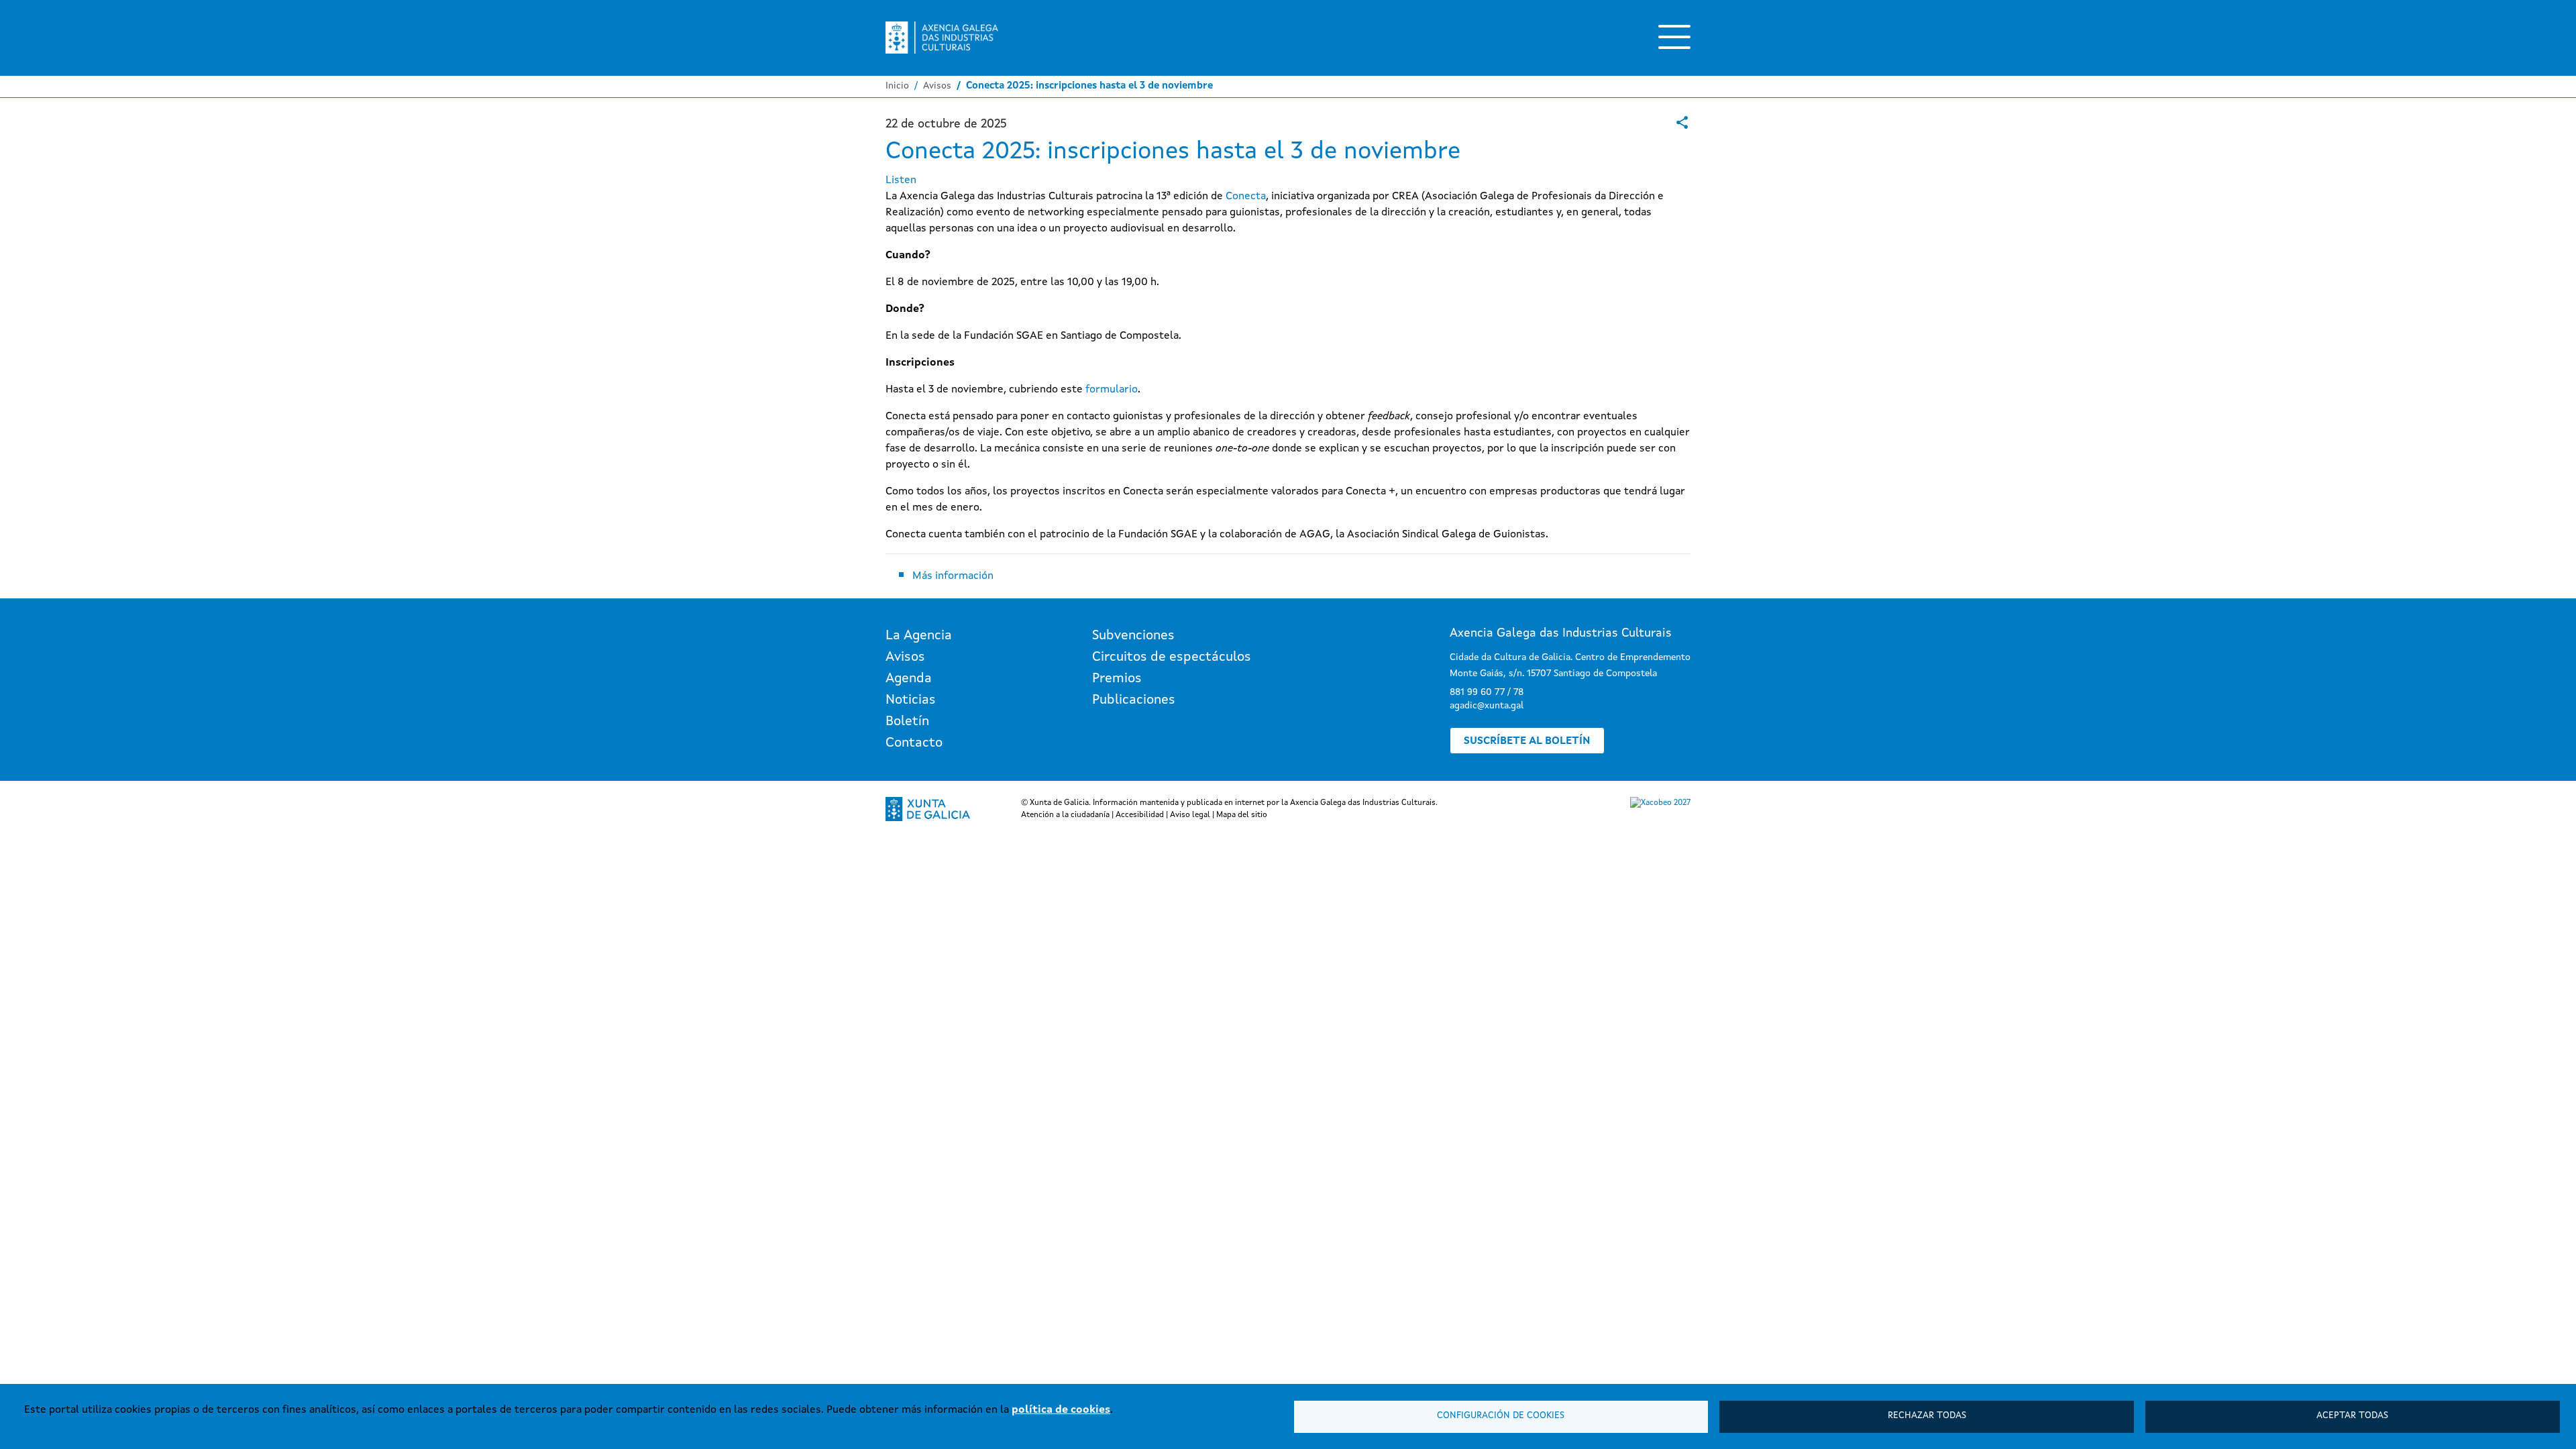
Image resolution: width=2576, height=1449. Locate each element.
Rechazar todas (1927, 1416)
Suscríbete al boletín (1527, 741)
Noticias (911, 700)
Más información (953, 576)
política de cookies (1061, 1410)
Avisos (937, 86)
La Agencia (919, 636)
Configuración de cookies (1501, 1416)
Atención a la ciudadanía (1065, 815)
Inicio (897, 86)
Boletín (907, 722)
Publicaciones (1134, 700)
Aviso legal (1190, 815)
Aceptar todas (2352, 1416)
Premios (1117, 679)
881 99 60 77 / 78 (1487, 692)
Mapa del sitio (1242, 815)
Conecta (1246, 197)
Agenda (909, 679)
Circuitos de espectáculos (1172, 657)
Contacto (914, 743)
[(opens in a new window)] (1682, 122)
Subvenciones (1133, 636)
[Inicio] (942, 38)
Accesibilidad (1140, 815)
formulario (1112, 390)
